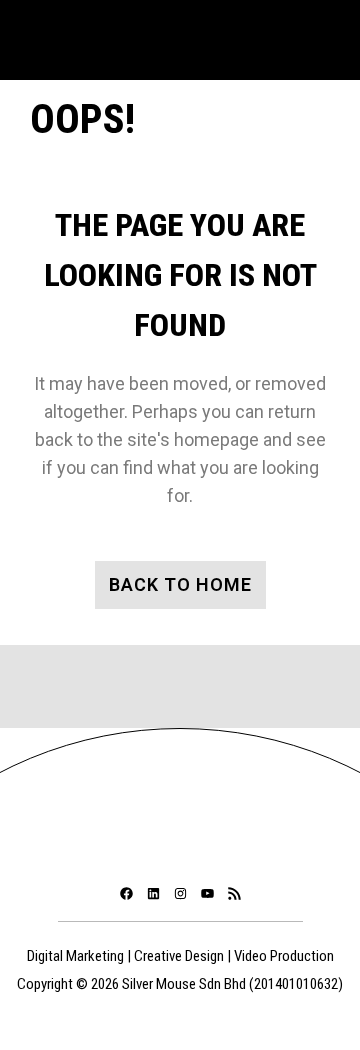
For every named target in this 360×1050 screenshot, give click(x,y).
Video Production (284, 956)
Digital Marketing (75, 956)
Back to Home (180, 584)
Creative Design (179, 956)
